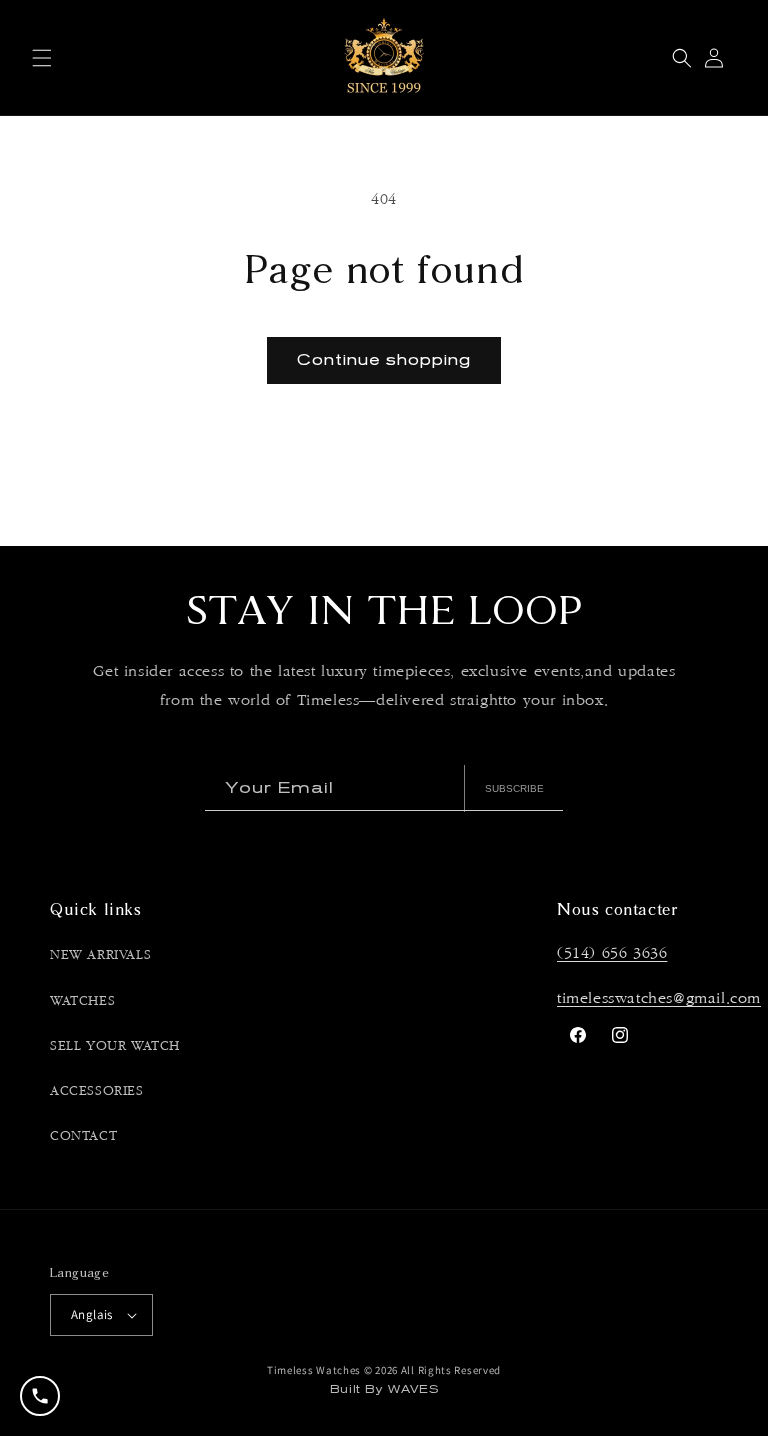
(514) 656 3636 (612, 953)
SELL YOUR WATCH (115, 1046)
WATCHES (82, 1001)
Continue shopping (384, 359)
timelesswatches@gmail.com (659, 998)
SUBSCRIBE (514, 788)
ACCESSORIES (97, 1091)
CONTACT (83, 1136)
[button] (42, 58)
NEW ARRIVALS (100, 955)
